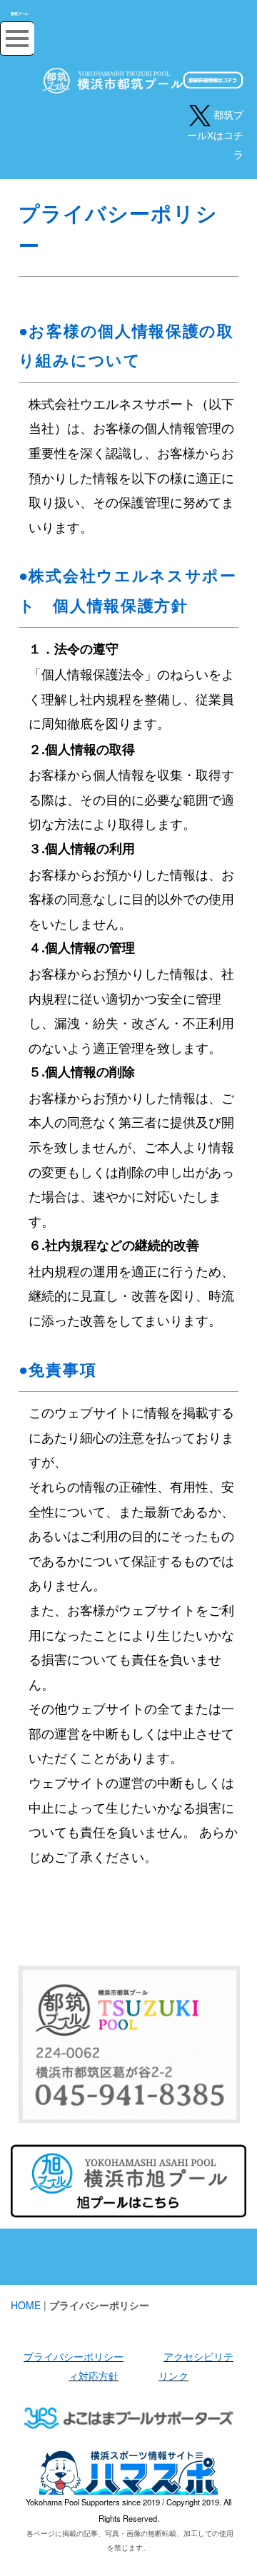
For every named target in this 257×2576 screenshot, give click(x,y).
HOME (26, 2305)
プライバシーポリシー (74, 2356)
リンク (173, 2376)
